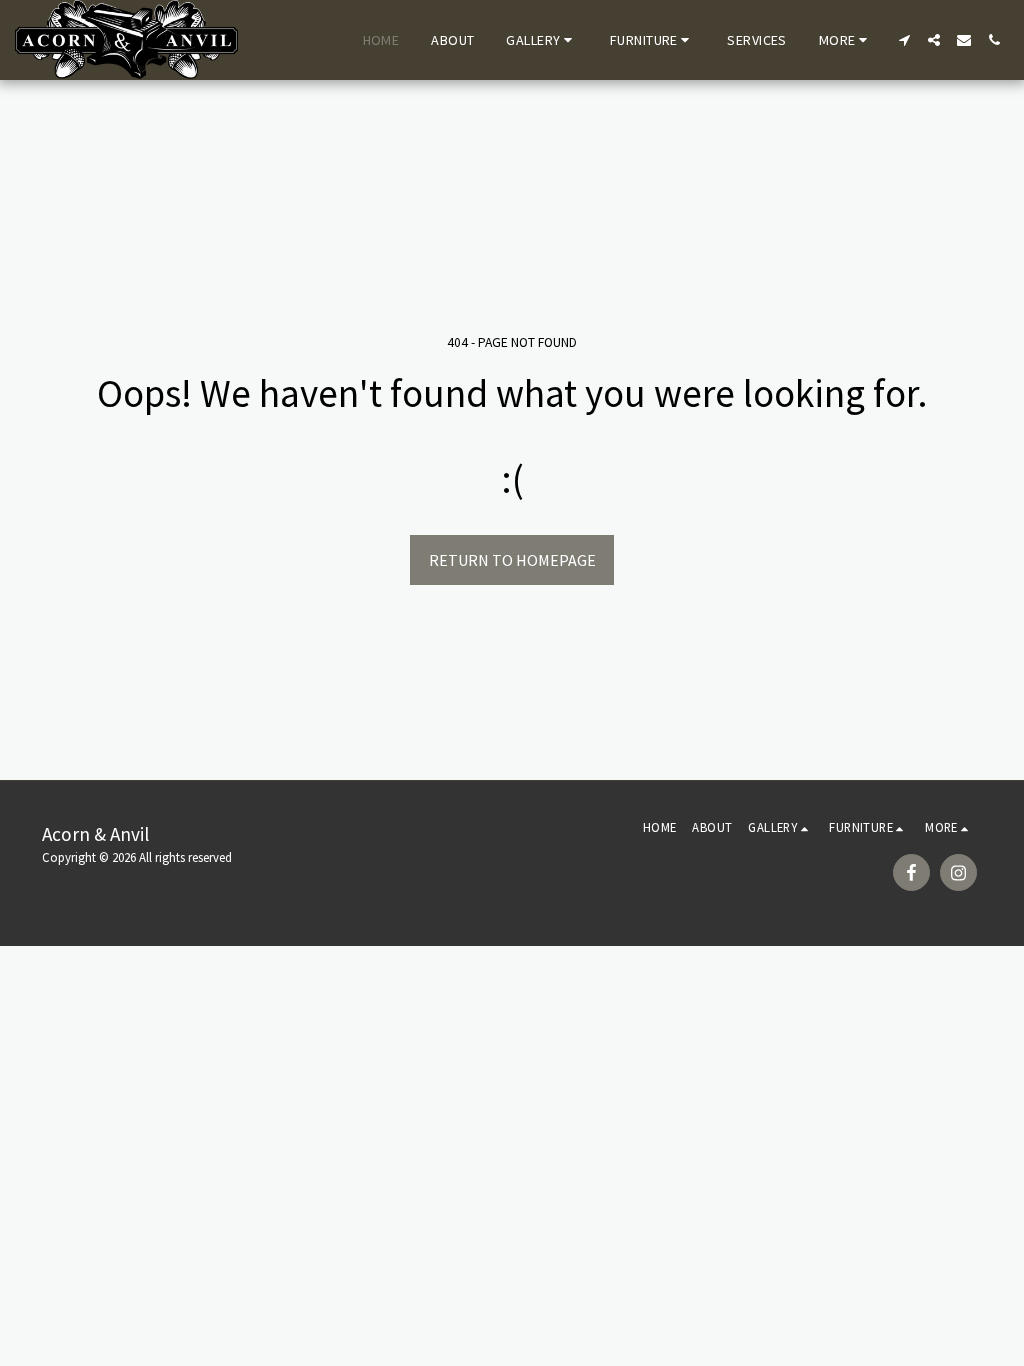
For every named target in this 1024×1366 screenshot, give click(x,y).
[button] (542, 40)
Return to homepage (512, 560)
